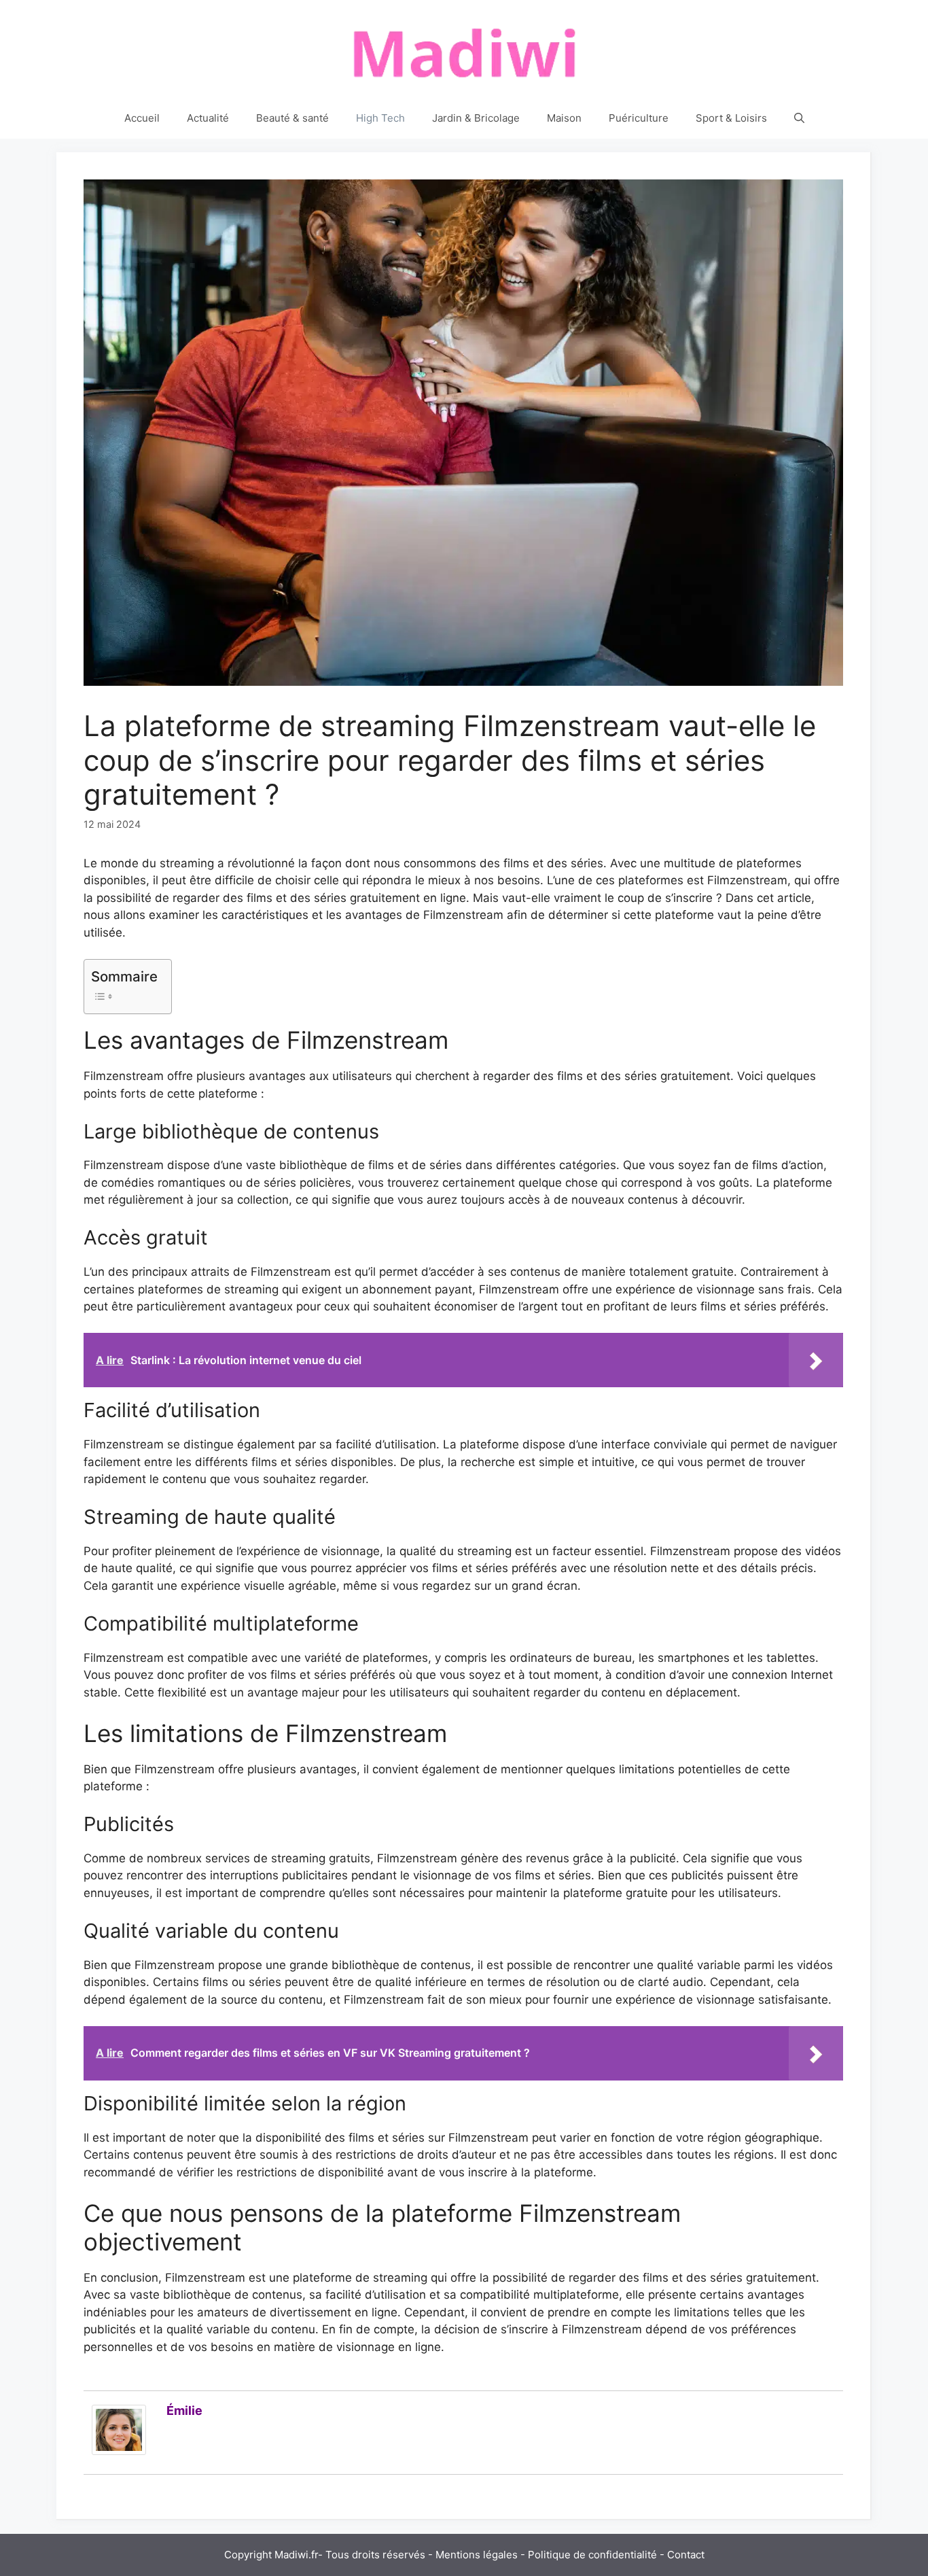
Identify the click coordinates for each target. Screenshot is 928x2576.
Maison (564, 118)
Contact (686, 2555)
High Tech (380, 118)
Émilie (184, 2410)
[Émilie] (119, 2451)
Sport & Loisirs (731, 118)
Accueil (142, 118)
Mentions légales (477, 2555)
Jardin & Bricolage (476, 118)
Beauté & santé (292, 118)
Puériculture (639, 118)
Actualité (208, 118)
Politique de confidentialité (592, 2555)
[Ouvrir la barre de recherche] (799, 118)
